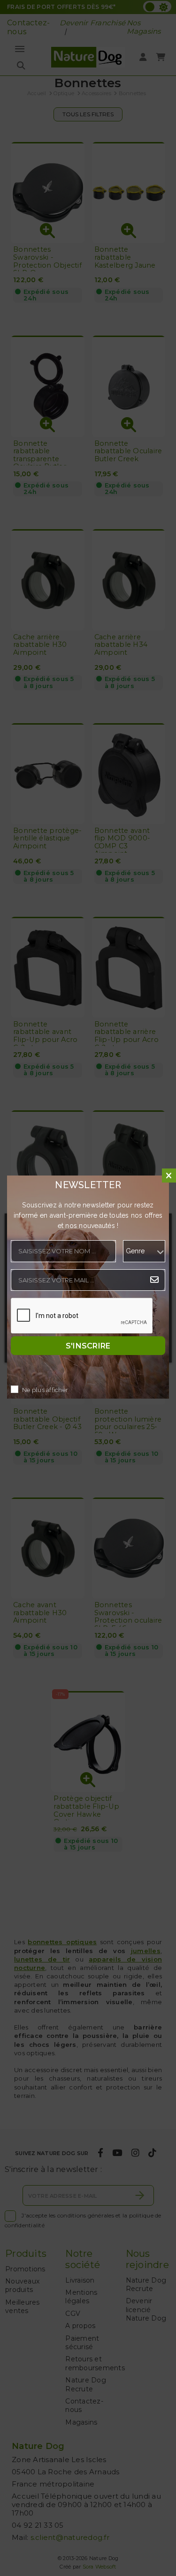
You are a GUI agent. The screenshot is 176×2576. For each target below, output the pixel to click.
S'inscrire (88, 1345)
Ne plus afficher (45, 1390)
